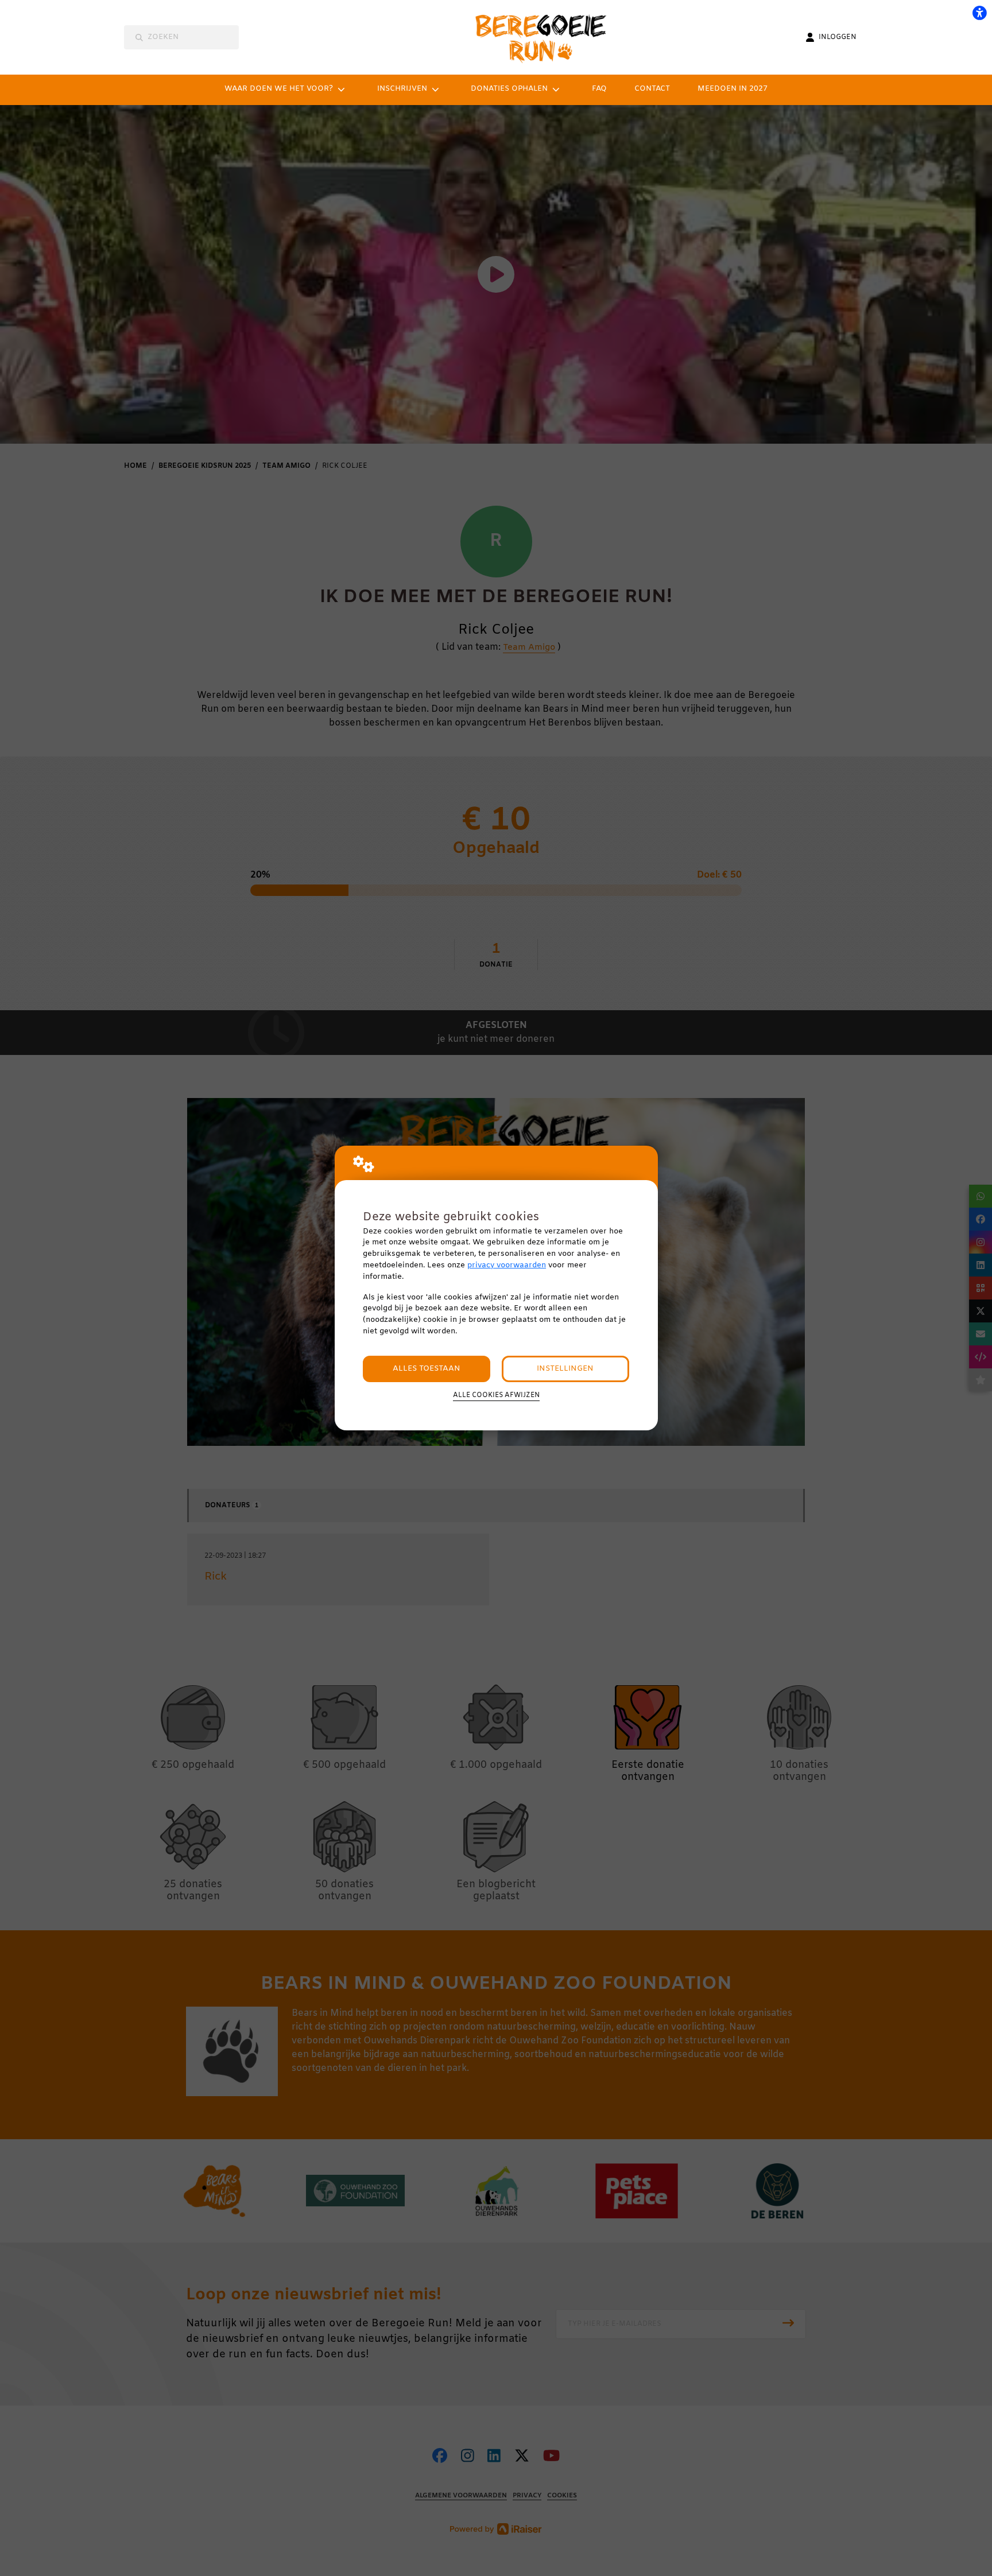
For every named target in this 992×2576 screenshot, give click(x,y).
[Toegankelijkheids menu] (979, 13)
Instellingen (565, 1369)
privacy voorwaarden (507, 1265)
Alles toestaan (427, 1369)
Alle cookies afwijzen (496, 1395)
